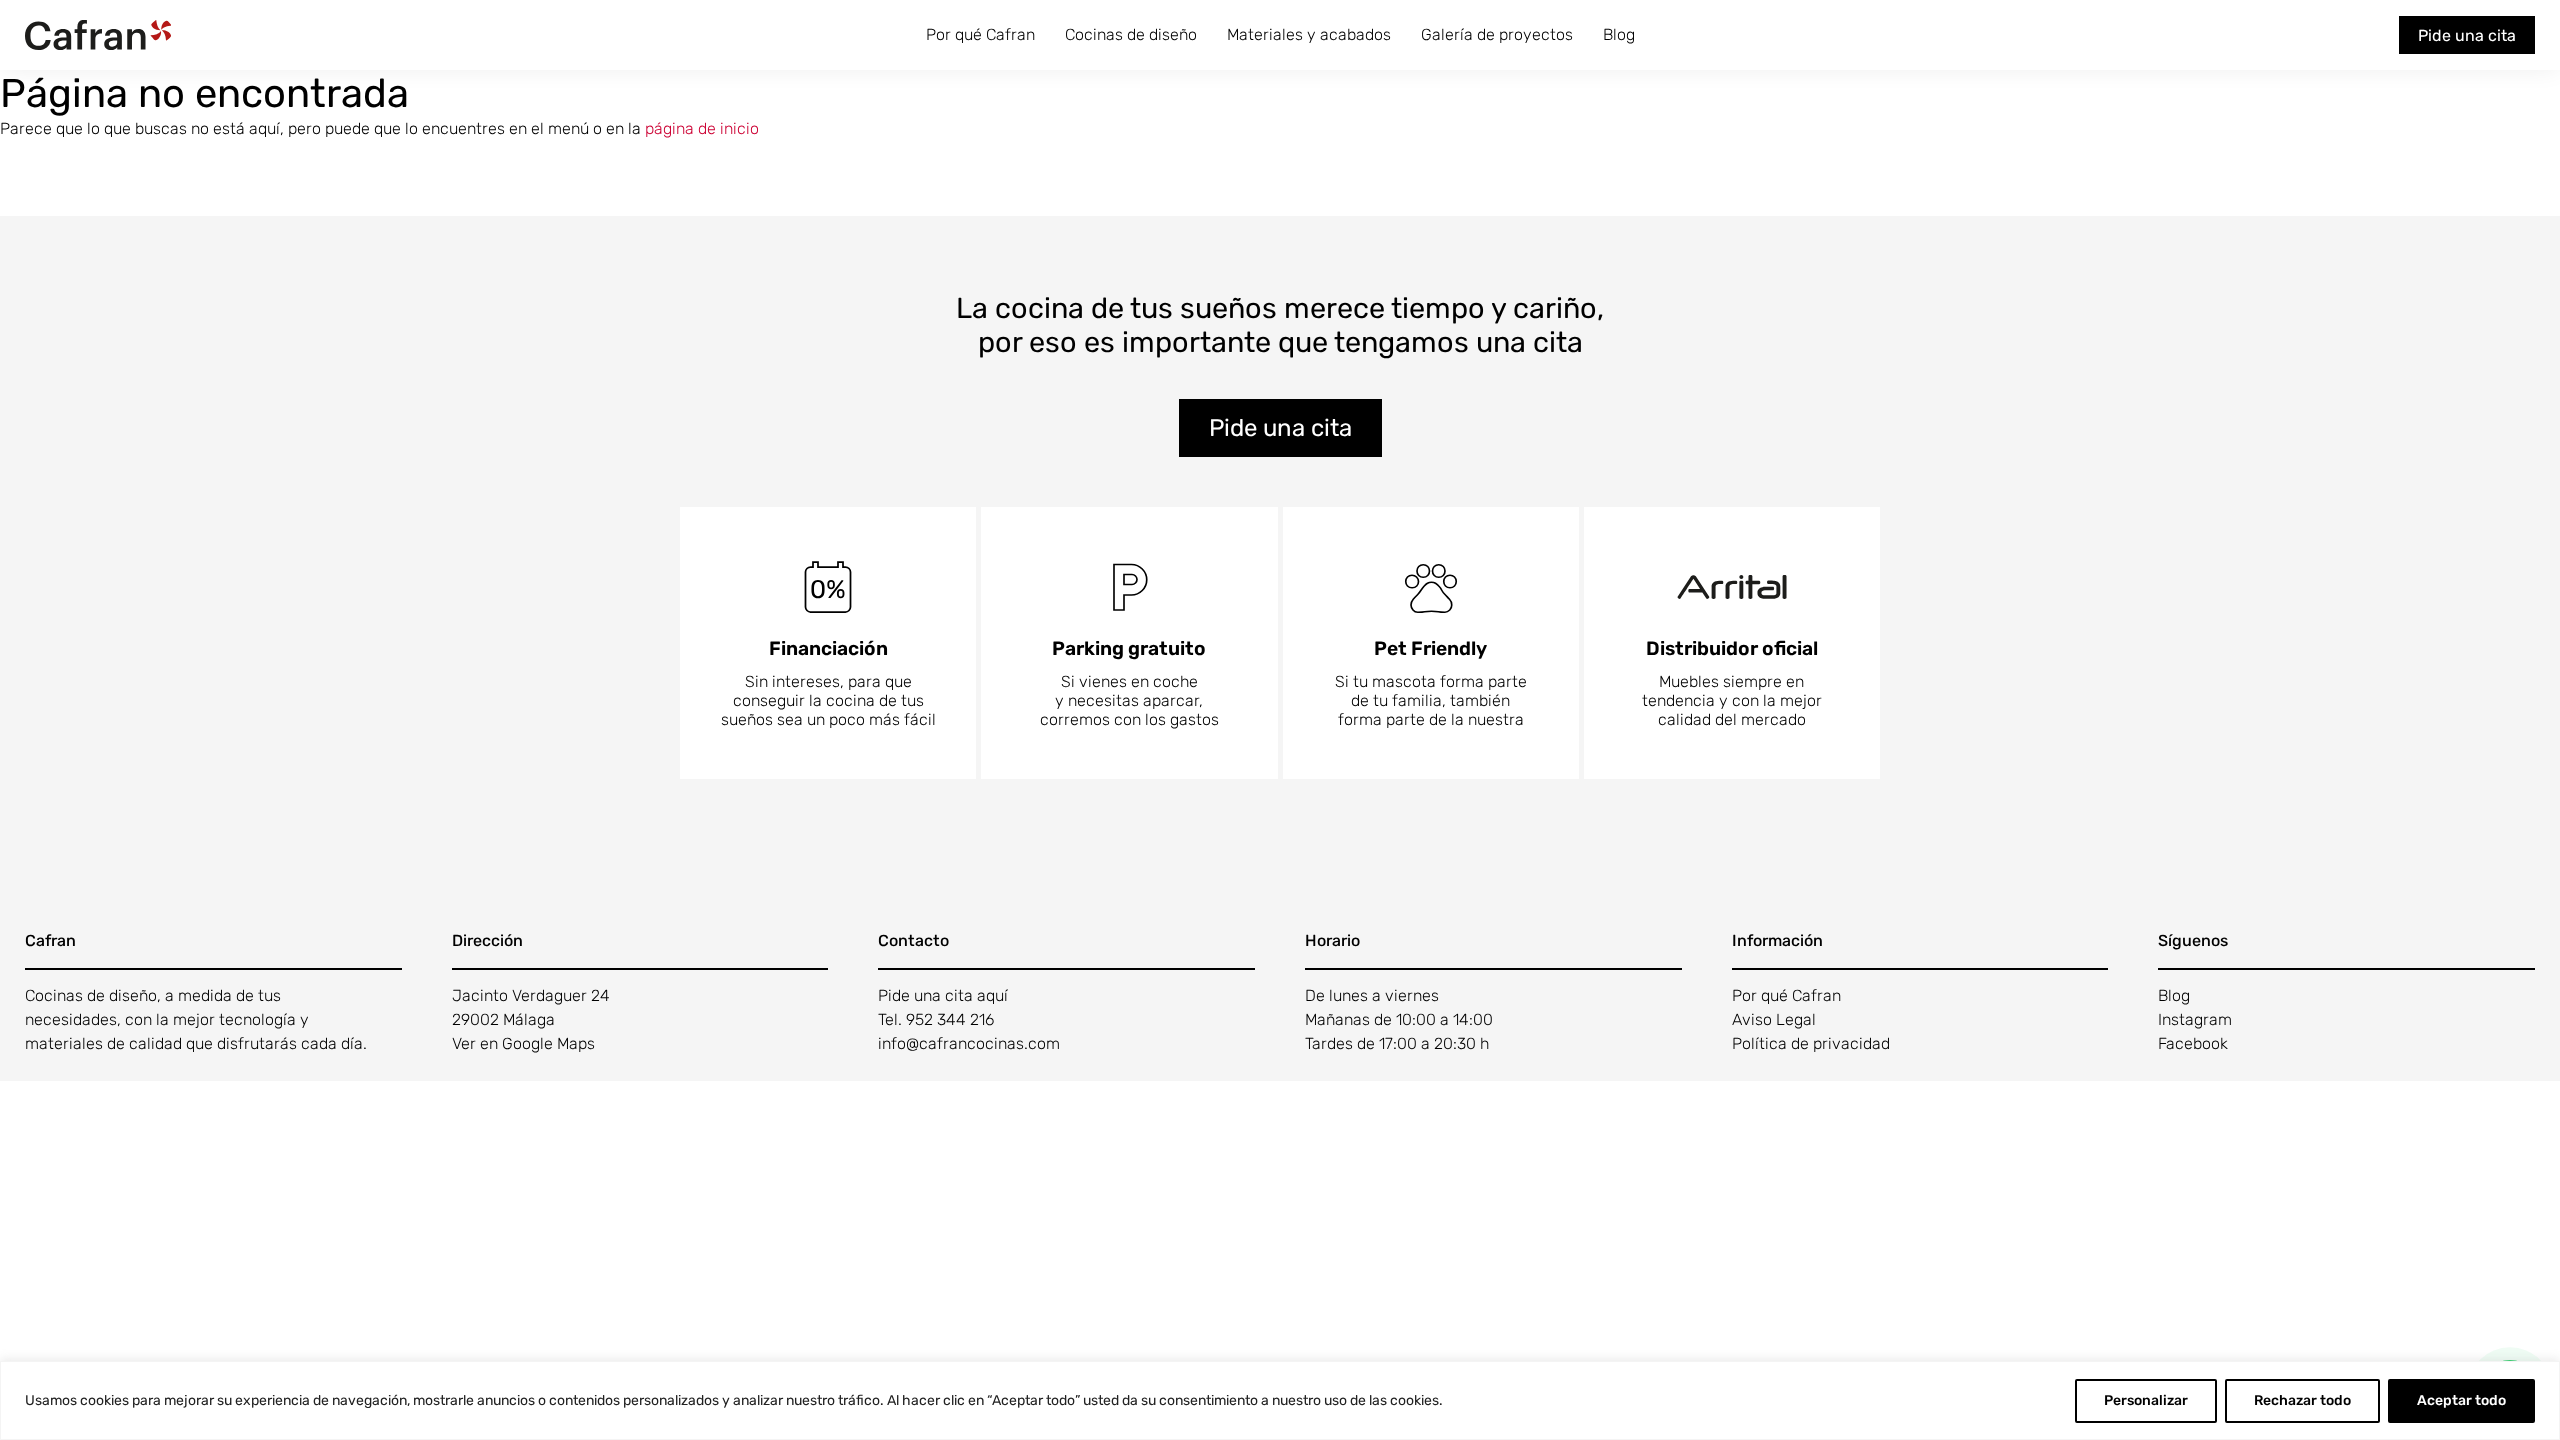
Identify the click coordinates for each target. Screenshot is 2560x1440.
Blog (1619, 34)
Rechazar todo (2302, 1400)
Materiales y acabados (1309, 34)
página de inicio (702, 128)
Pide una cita (2467, 35)
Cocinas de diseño (1131, 34)
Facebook (2193, 1043)
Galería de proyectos (1497, 34)
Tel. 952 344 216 (936, 1019)
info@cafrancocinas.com (969, 1043)
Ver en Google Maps (523, 1043)
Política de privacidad (1811, 1043)
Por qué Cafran (980, 34)
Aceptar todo (2461, 1400)
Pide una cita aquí (943, 995)
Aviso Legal (1774, 1019)
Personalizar (2146, 1400)
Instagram (2195, 1019)
